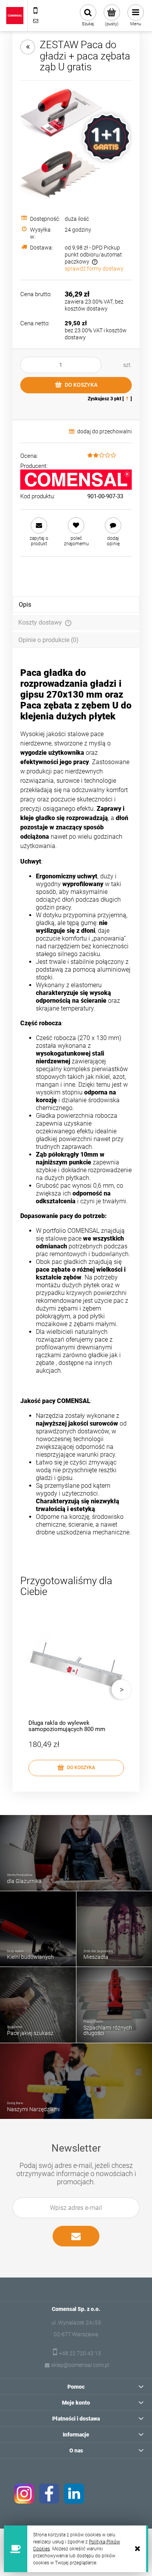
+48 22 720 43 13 (80, 2353)
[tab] (76, 605)
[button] (39, 532)
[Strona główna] (15, 16)
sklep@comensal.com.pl (80, 2365)
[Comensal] (76, 480)
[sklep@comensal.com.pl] (35, 21)
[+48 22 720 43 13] (35, 10)
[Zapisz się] (76, 2236)
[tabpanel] (76, 1110)
